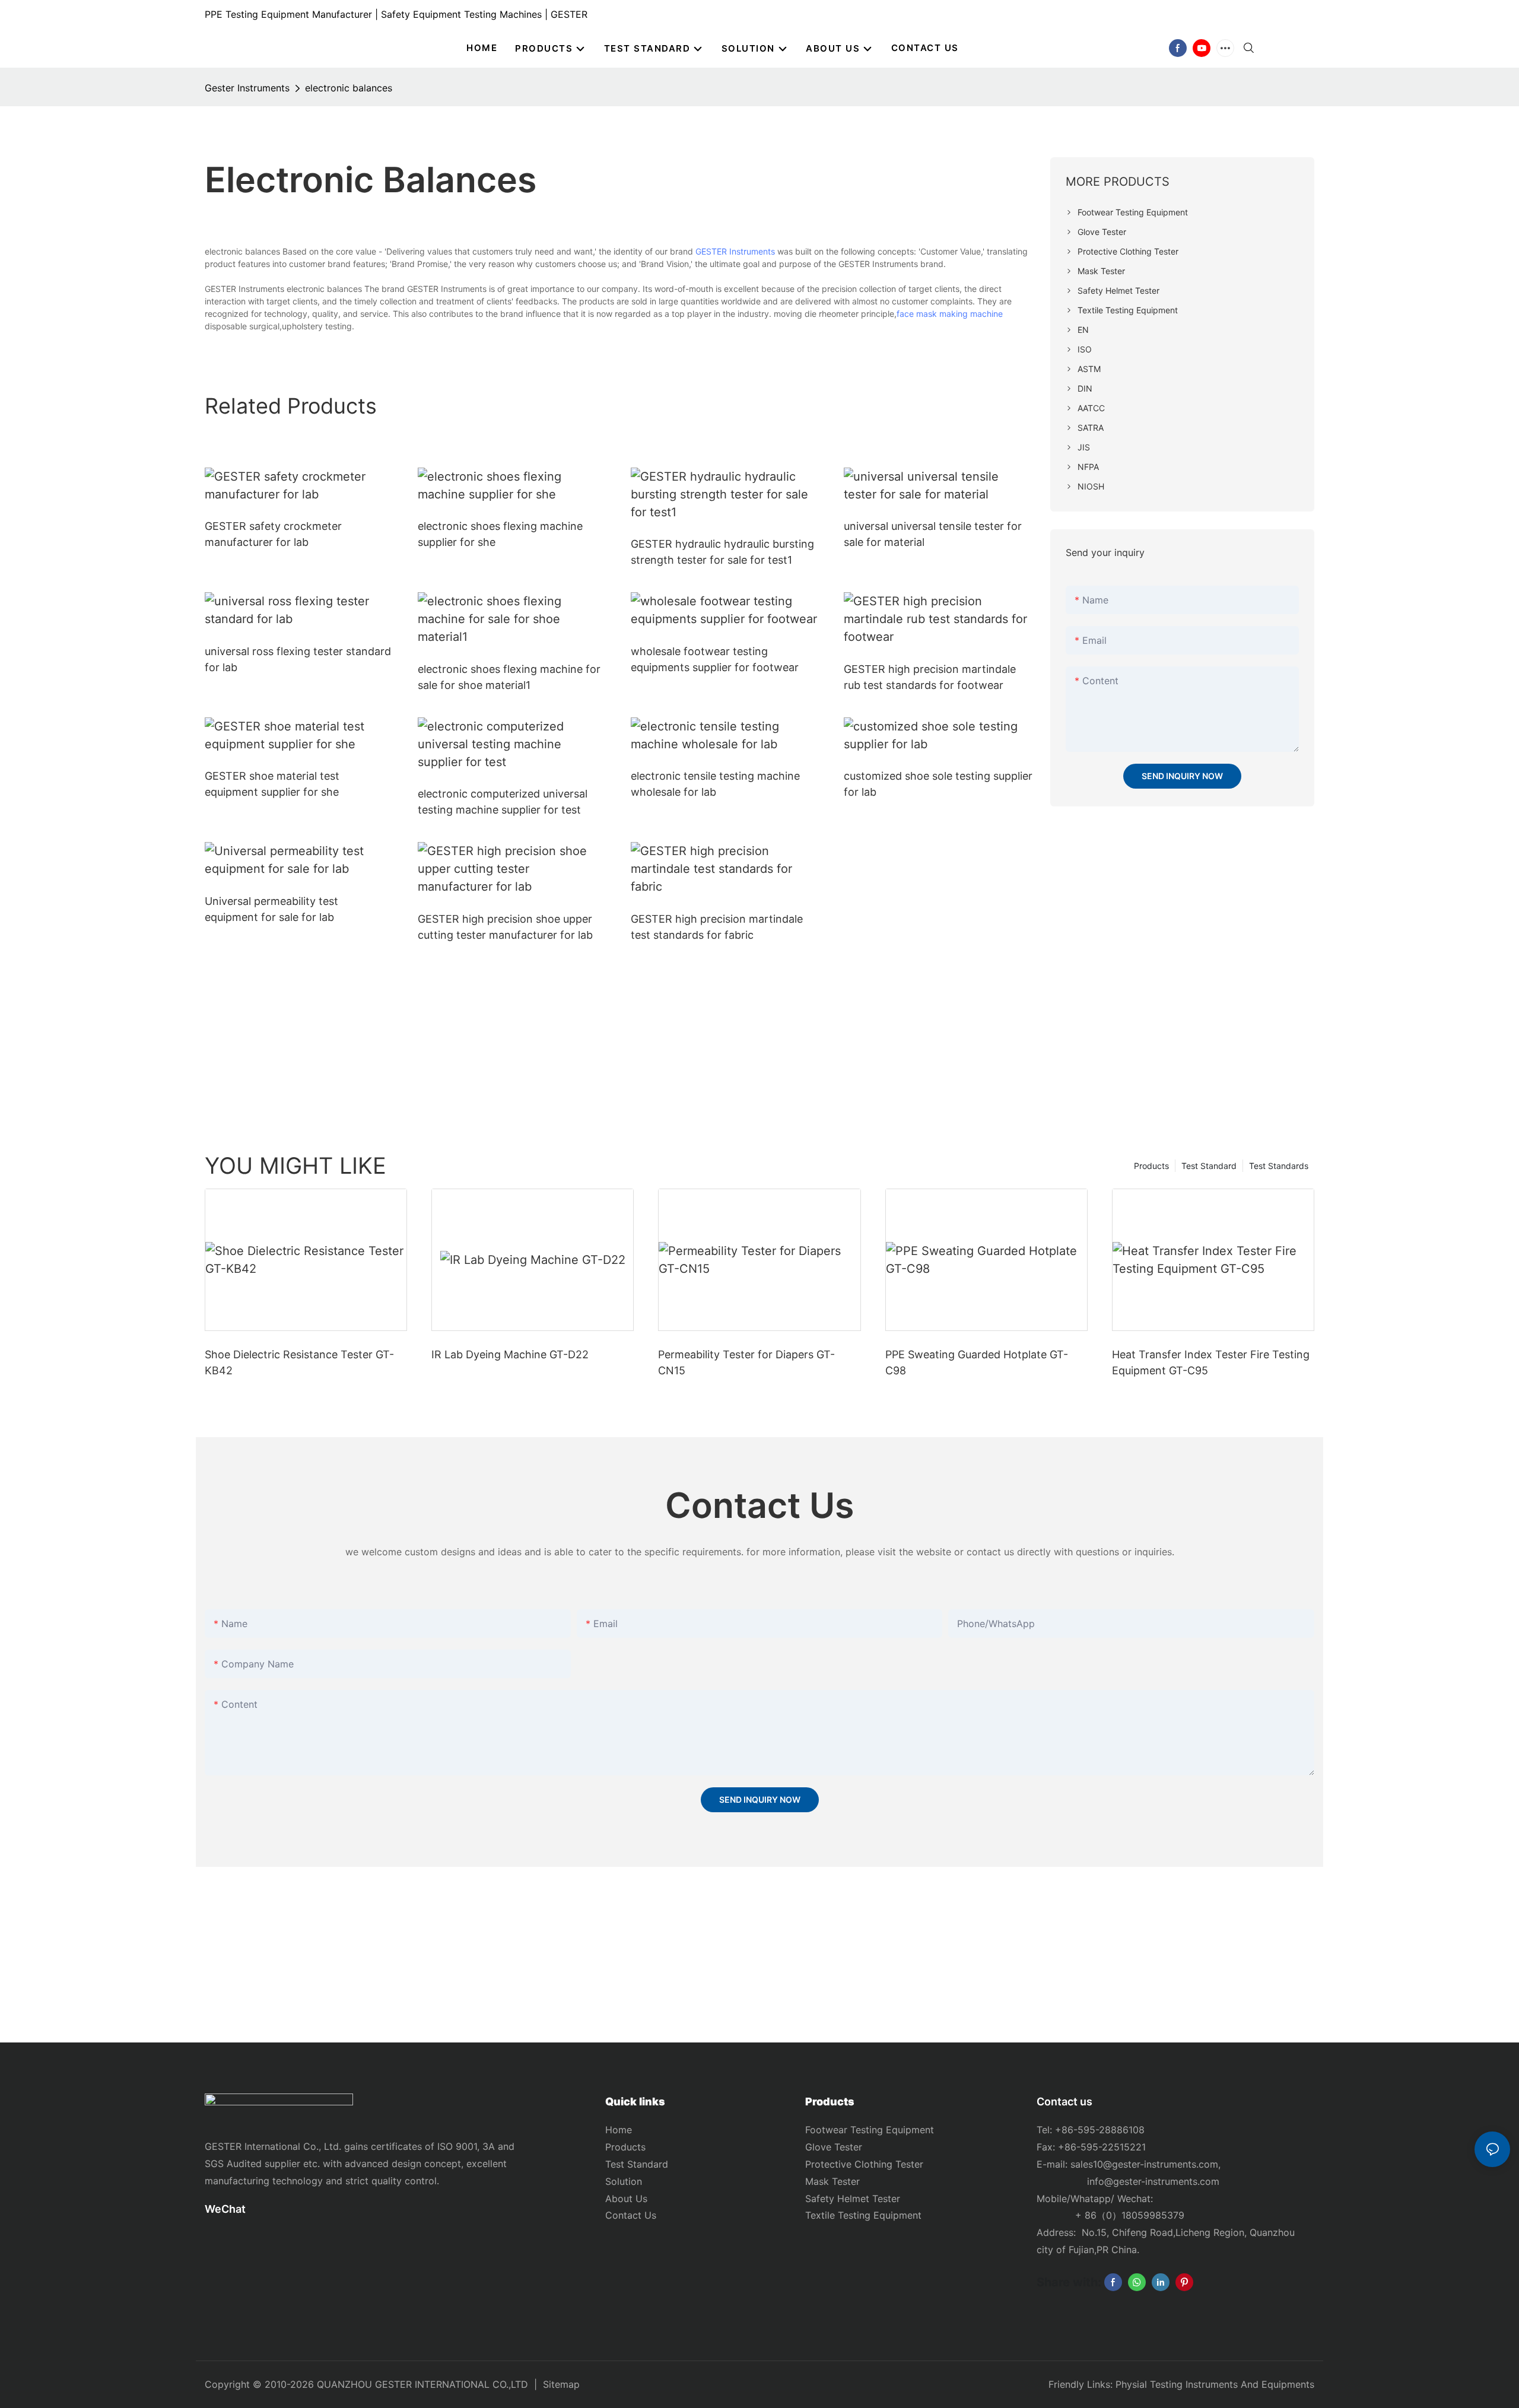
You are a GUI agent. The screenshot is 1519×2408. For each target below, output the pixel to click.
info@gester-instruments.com (1150, 2181)
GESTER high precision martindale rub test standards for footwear (930, 677)
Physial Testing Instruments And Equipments (1215, 2384)
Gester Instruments (247, 88)
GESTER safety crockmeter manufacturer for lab (273, 534)
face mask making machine (950, 314)
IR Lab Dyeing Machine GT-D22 (510, 1354)
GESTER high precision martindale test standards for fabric (717, 927)
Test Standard (1209, 1166)
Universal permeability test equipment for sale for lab (271, 909)
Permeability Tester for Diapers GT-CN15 (746, 1362)
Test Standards (1279, 1166)
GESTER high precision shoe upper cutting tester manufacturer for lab (505, 927)
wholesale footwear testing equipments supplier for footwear (715, 659)
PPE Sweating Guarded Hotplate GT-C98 (977, 1362)
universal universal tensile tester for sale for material (933, 534)
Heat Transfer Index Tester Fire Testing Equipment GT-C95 (1211, 1362)
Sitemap (561, 2384)
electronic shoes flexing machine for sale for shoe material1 (509, 677)
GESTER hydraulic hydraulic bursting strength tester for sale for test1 (722, 552)
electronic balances (349, 88)
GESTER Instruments (735, 251)
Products (1151, 1166)
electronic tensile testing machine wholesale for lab (715, 784)
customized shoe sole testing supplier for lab (938, 784)
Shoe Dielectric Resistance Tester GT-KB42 (299, 1362)
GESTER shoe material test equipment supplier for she (272, 784)
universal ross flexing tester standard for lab (298, 659)
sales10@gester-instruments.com (1144, 2164)
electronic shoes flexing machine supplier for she (500, 534)
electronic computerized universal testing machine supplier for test (503, 802)
